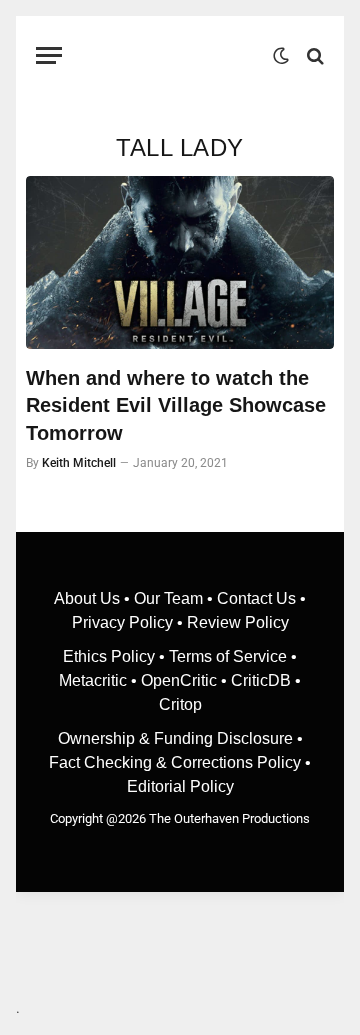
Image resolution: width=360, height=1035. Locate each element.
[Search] (313, 55)
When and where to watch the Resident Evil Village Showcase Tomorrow (176, 405)
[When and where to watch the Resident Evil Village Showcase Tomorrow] (180, 262)
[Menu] (49, 55)
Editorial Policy (180, 786)
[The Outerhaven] (172, 55)
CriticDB (261, 680)
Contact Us (256, 598)
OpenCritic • (186, 680)
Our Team (168, 598)
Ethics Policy (111, 656)
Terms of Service (228, 656)
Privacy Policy (122, 622)
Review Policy (238, 622)
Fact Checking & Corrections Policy (175, 762)
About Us (89, 598)
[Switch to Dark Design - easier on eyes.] (281, 56)
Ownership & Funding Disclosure (177, 738)
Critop (180, 704)
